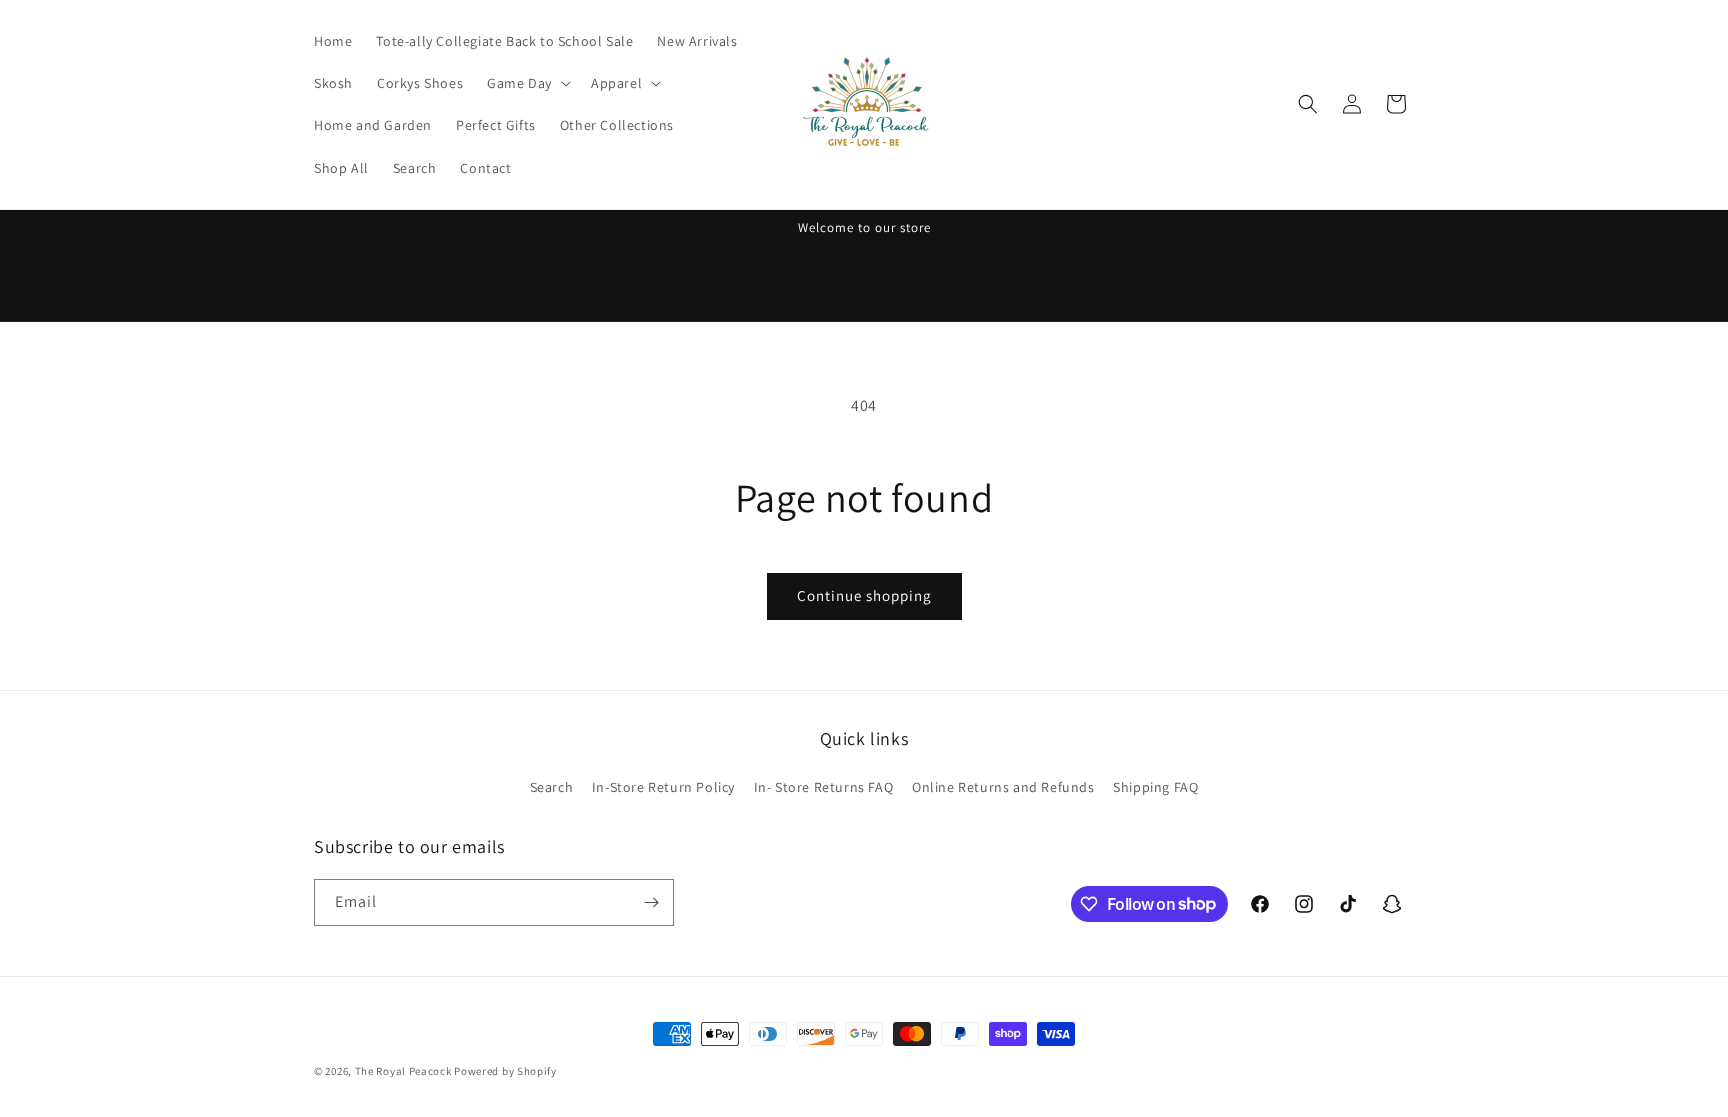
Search (552, 787)
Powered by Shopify (505, 1071)
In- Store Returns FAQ (824, 787)
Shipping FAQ (1155, 787)
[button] (527, 83)
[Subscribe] (651, 902)
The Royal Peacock (405, 1071)
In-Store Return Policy (663, 787)
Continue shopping (864, 595)
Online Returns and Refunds (1003, 787)
